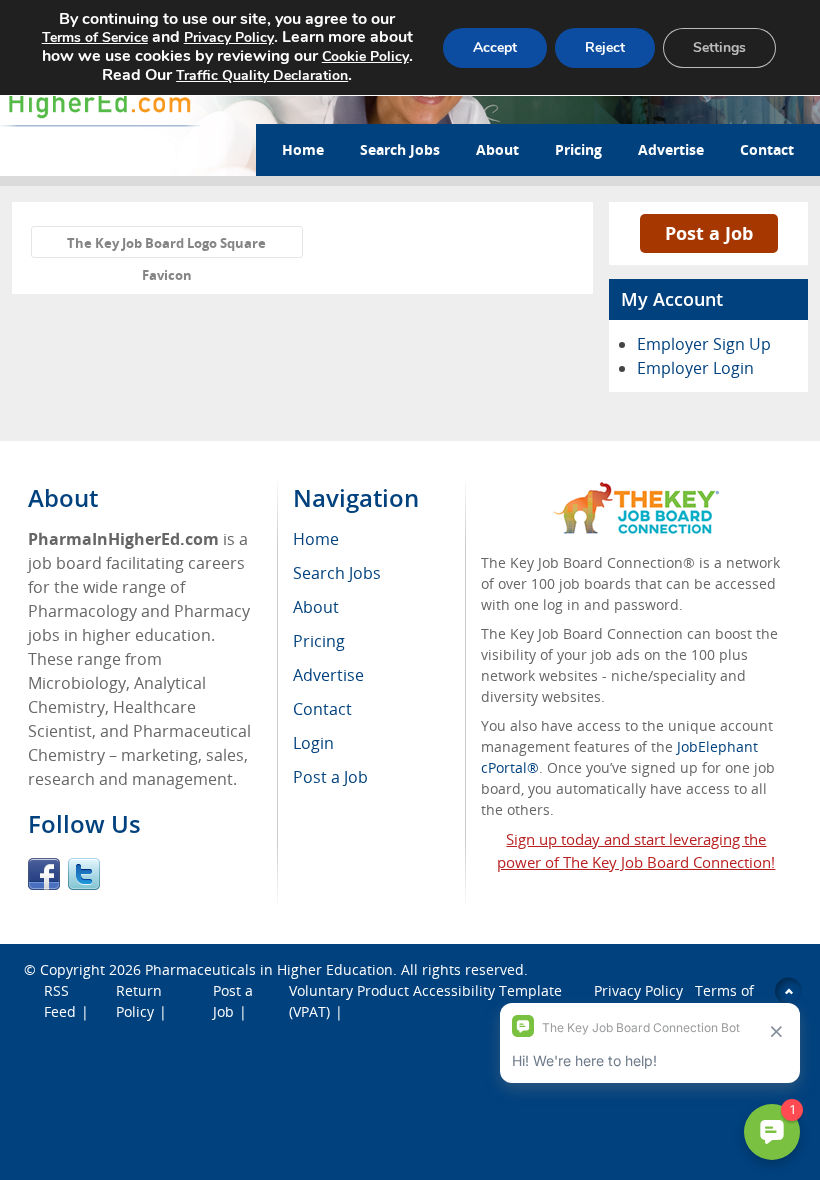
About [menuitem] (316, 607)
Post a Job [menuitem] (330, 777)
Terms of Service (95, 37)
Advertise (671, 149)
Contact (767, 149)
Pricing (578, 149)
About (497, 149)
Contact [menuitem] (322, 709)
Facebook (44, 874)
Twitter (84, 874)
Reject (605, 47)
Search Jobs (400, 149)
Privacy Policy (229, 37)
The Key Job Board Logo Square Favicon (166, 246)
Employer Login (695, 368)
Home (303, 149)
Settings (719, 47)
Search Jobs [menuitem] (337, 573)
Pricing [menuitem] (319, 641)
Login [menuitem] (313, 743)
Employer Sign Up (704, 344)
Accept (495, 47)
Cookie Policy (365, 56)
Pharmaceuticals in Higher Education (269, 969)
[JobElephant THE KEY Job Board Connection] (636, 491)
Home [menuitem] (316, 539)
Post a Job (709, 233)
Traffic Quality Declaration (262, 75)
